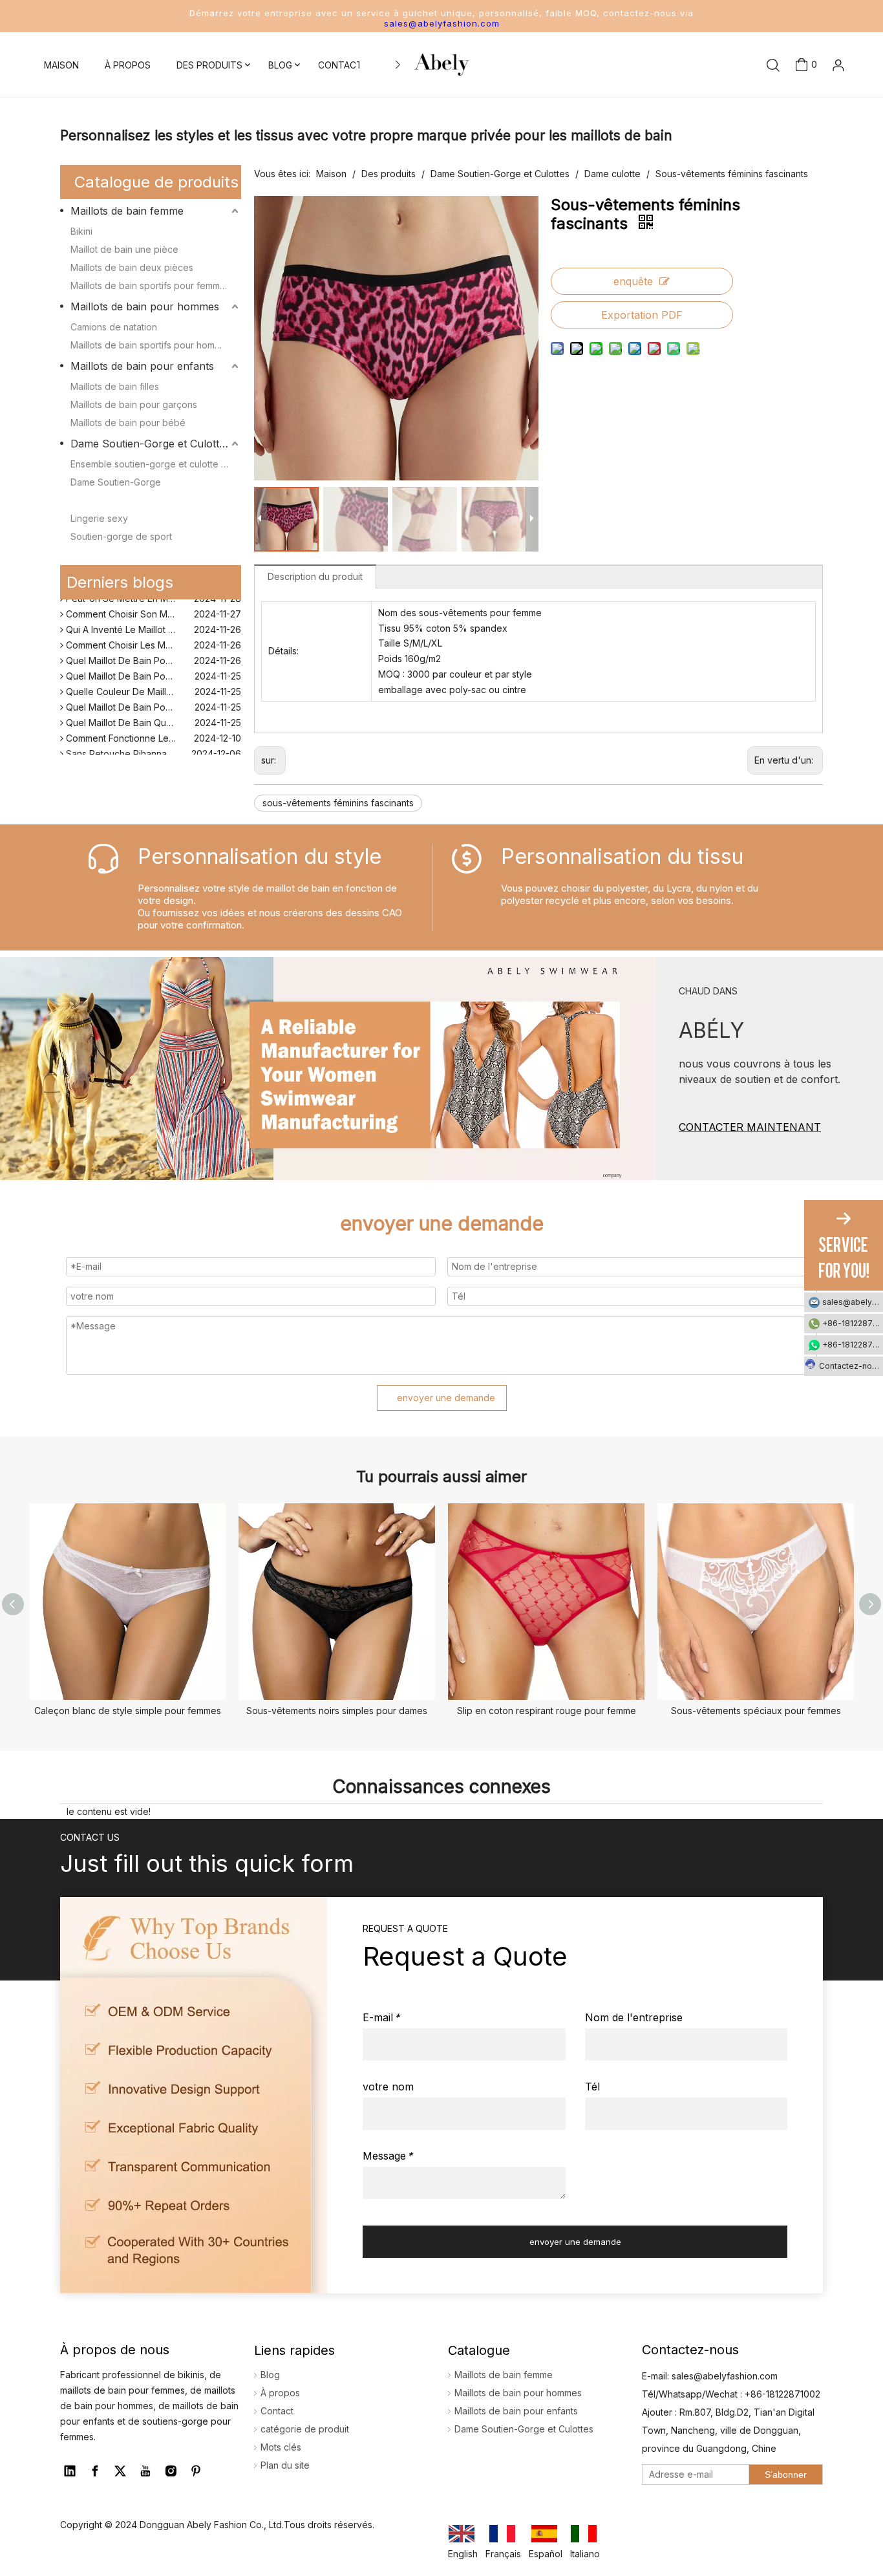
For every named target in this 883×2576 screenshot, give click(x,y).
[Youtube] (145, 2471)
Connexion (818, 100)
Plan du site (285, 2465)
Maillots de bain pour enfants (142, 366)
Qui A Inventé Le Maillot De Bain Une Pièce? (152, 620)
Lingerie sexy (99, 518)
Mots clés (281, 2447)
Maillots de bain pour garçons (134, 404)
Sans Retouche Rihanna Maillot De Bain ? (151, 745)
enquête (633, 281)
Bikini (81, 231)
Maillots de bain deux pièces (132, 267)
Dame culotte (99, 500)
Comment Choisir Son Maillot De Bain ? (146, 605)
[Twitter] (120, 2471)
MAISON (61, 65)
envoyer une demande (446, 1398)
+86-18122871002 (853, 1323)
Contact (277, 2411)
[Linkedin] (70, 2471)
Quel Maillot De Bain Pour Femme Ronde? (152, 667)
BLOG (280, 65)
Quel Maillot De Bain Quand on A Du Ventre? (152, 714)
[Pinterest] (196, 2471)
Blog (270, 2375)
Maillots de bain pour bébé (128, 423)
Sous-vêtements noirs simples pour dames (337, 1711)
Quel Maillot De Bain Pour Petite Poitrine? (152, 698)
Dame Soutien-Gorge (116, 482)
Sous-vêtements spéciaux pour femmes (756, 1711)
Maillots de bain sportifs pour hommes (151, 345)
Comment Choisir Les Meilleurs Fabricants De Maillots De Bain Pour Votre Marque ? (152, 636)
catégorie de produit (305, 2429)
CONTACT (340, 65)
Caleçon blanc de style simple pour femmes (128, 1711)
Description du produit (315, 576)
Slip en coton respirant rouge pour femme (547, 1711)
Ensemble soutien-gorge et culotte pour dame (156, 464)
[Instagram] (171, 2471)
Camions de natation (114, 327)
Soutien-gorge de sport (121, 536)
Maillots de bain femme (127, 211)
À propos (280, 2393)
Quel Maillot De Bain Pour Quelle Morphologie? (152, 651)
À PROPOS (128, 65)
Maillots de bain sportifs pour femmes (150, 285)
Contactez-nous (850, 1366)
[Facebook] (95, 2471)
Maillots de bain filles (115, 386)
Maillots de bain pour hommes (145, 306)
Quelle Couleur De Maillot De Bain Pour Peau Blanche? (152, 682)
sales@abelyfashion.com (442, 23)
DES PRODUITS (209, 65)
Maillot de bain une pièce (124, 249)
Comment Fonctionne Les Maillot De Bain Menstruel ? (152, 729)
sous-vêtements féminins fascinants (338, 803)
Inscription (818, 121)
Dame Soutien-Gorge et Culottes (150, 444)
